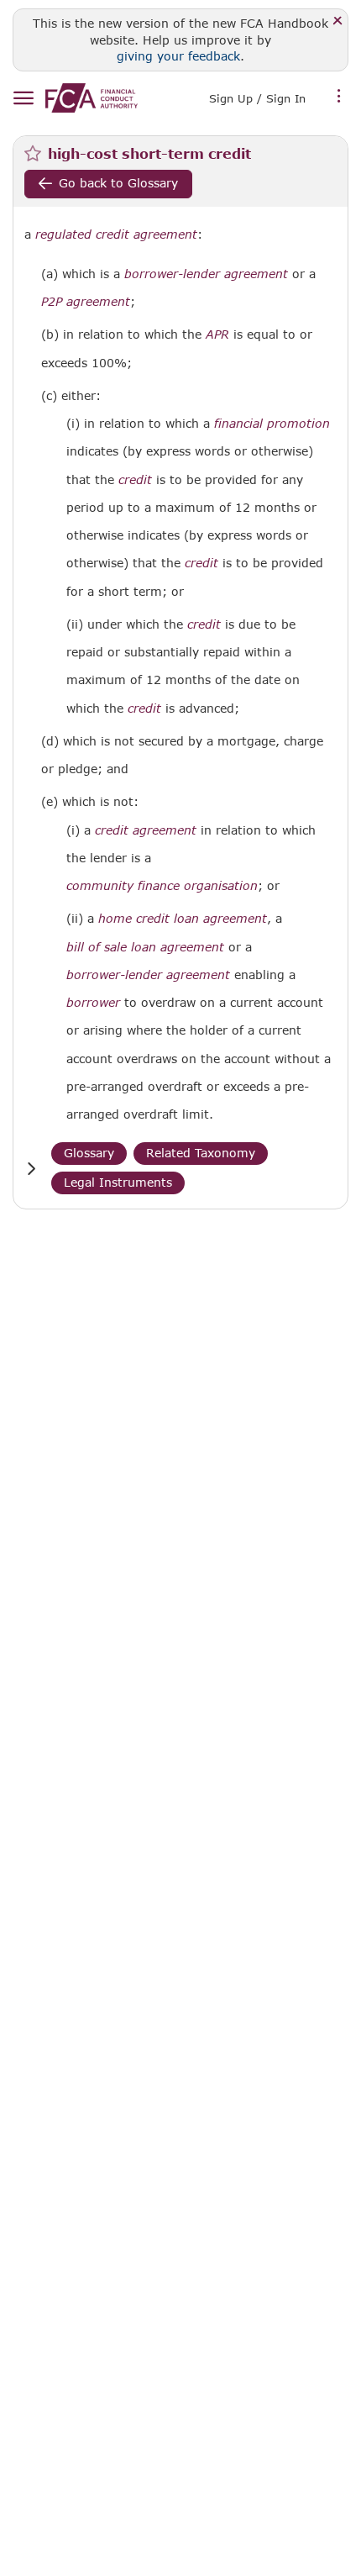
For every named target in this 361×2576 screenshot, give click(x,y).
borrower (93, 1003)
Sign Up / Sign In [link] (257, 98)
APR (217, 335)
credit (135, 480)
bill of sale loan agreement (145, 947)
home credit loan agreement (183, 919)
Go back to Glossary (118, 183)
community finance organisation (162, 886)
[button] (31, 1169)
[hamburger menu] (23, 99)
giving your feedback (178, 56)
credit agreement (146, 830)
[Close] (338, 21)
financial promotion (272, 424)
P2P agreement (86, 302)
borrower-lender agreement (206, 274)
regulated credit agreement (116, 234)
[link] (92, 98)
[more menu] (339, 97)
